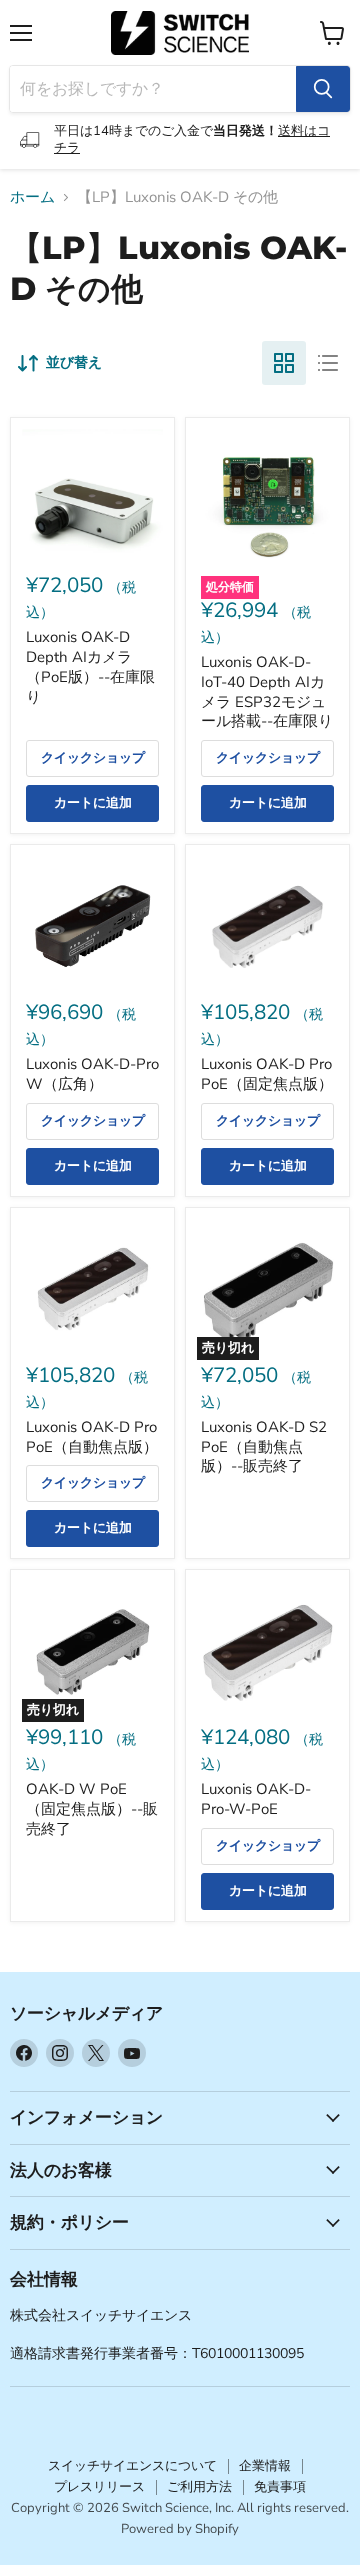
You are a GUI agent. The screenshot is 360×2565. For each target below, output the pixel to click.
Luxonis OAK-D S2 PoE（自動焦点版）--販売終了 (264, 1446)
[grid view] (284, 363)
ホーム (32, 197)
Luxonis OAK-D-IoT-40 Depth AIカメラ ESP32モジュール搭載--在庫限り (267, 691)
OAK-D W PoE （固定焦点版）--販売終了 (92, 1808)
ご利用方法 (199, 2487)
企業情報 (265, 2466)
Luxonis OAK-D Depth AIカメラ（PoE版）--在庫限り (90, 666)
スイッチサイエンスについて (132, 2466)
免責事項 (280, 2487)
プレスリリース (99, 2487)
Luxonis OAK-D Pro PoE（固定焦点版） (267, 1074)
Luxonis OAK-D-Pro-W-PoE (256, 1799)
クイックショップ (93, 758)
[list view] (328, 363)
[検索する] (323, 89)
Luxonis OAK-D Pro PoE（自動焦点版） (92, 1437)
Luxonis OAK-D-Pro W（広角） (92, 1074)
